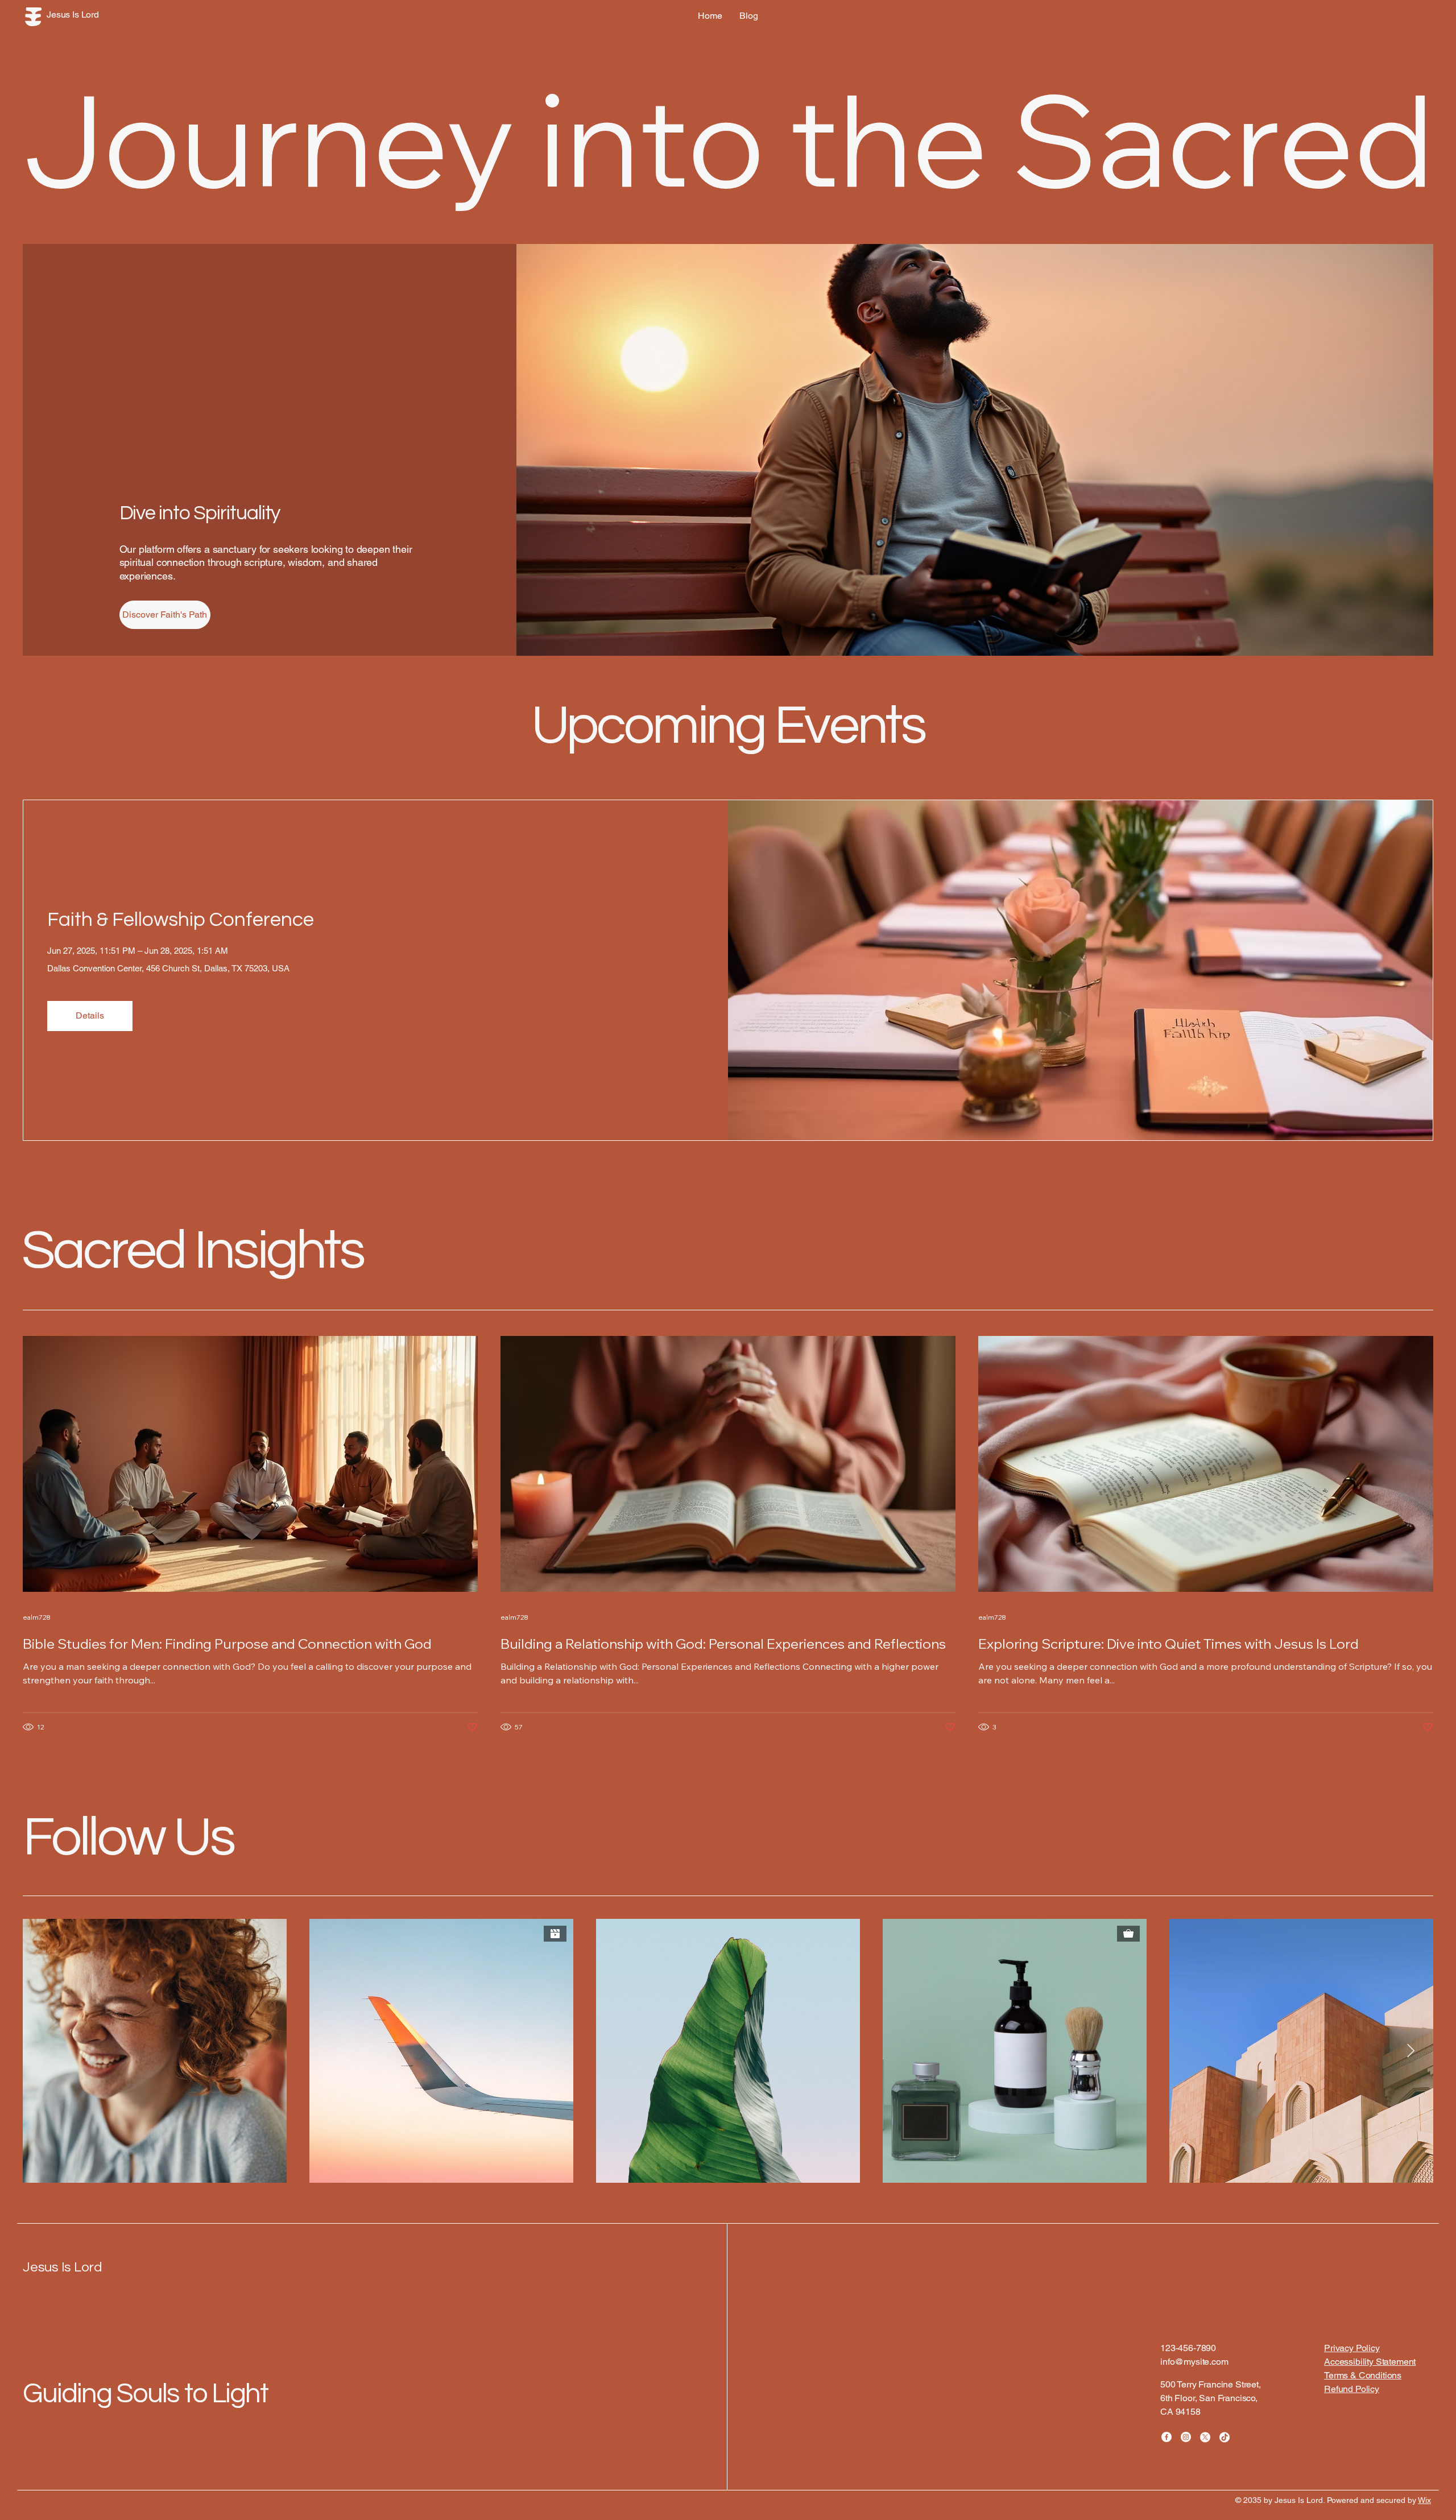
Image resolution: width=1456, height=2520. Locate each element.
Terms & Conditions (1363, 2375)
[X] (1205, 2437)
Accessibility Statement (1370, 2362)
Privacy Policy (1352, 2348)
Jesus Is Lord (63, 2267)
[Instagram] (1186, 2437)
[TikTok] (1225, 2437)
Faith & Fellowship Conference (181, 920)
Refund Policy (1352, 2389)
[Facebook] (1167, 2437)
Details (90, 1015)
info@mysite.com (1194, 2362)
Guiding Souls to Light (145, 2394)
